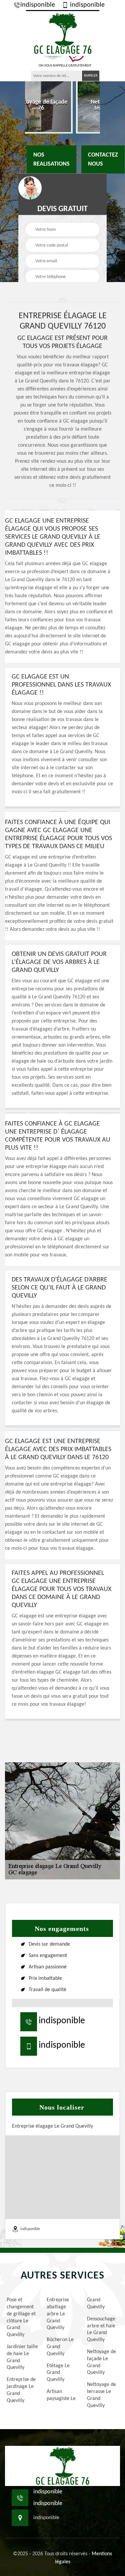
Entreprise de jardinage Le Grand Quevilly (21, 2390)
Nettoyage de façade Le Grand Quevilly (101, 2362)
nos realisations (51, 159)
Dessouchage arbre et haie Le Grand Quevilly (101, 2329)
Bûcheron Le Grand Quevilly (60, 2347)
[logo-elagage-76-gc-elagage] (63, 33)
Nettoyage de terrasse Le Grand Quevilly (101, 2395)
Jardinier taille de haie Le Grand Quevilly (22, 2357)
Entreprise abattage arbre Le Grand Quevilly (58, 2314)
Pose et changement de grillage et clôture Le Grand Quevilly (21, 2317)
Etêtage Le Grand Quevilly (58, 2373)
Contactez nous (103, 159)
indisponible (38, 5)
